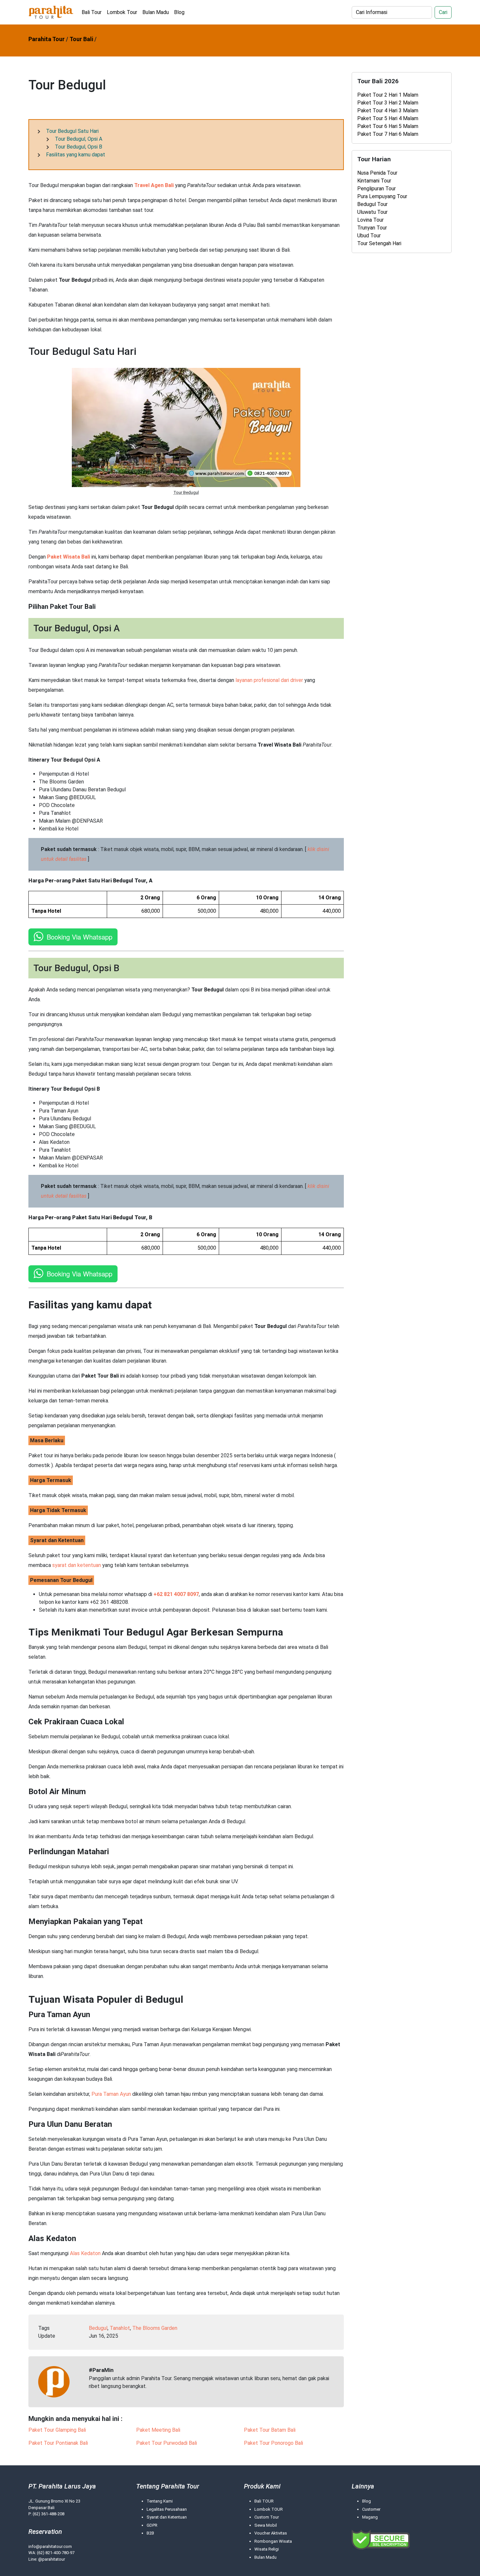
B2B (150, 2533)
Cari (443, 12)
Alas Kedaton (85, 2253)
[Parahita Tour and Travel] (51, 12)
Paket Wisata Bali (69, 557)
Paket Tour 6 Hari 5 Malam (388, 126)
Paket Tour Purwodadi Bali (167, 2443)
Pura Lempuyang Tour (382, 196)
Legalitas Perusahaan (167, 2509)
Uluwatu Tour (372, 212)
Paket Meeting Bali (158, 2430)
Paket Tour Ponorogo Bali (273, 2443)
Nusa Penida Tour (377, 173)
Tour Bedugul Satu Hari (72, 131)
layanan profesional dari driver (269, 680)
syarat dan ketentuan (77, 1565)
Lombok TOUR (269, 2509)
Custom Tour (267, 2517)
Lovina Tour (370, 220)
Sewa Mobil (266, 2525)
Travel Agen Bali (154, 185)
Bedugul (98, 2328)
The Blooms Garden (155, 2328)
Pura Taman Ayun (111, 2094)
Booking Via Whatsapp (80, 937)
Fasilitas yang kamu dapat (76, 155)
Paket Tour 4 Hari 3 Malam (388, 111)
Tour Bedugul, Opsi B (79, 147)
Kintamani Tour (374, 181)
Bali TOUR (264, 2501)
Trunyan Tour (372, 228)
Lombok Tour (122, 12)
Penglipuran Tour (376, 189)
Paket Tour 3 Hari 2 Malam (388, 103)
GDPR (152, 2525)
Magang (370, 2517)
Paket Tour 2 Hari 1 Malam (388, 95)
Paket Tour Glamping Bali (57, 2430)
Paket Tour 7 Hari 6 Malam (388, 134)
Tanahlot (120, 2328)
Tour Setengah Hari (379, 243)
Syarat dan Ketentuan (167, 2517)
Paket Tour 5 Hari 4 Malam (388, 118)
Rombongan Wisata (273, 2541)
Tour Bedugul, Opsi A (79, 139)
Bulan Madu (156, 12)
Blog (179, 12)
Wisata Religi (267, 2549)
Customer (371, 2509)
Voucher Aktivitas (271, 2533)
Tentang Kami (160, 2501)
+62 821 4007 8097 (176, 1594)
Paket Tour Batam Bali (270, 2430)
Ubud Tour (369, 236)
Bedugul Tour (372, 204)
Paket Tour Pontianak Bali (58, 2443)
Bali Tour (92, 12)
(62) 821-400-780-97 (56, 2553)
